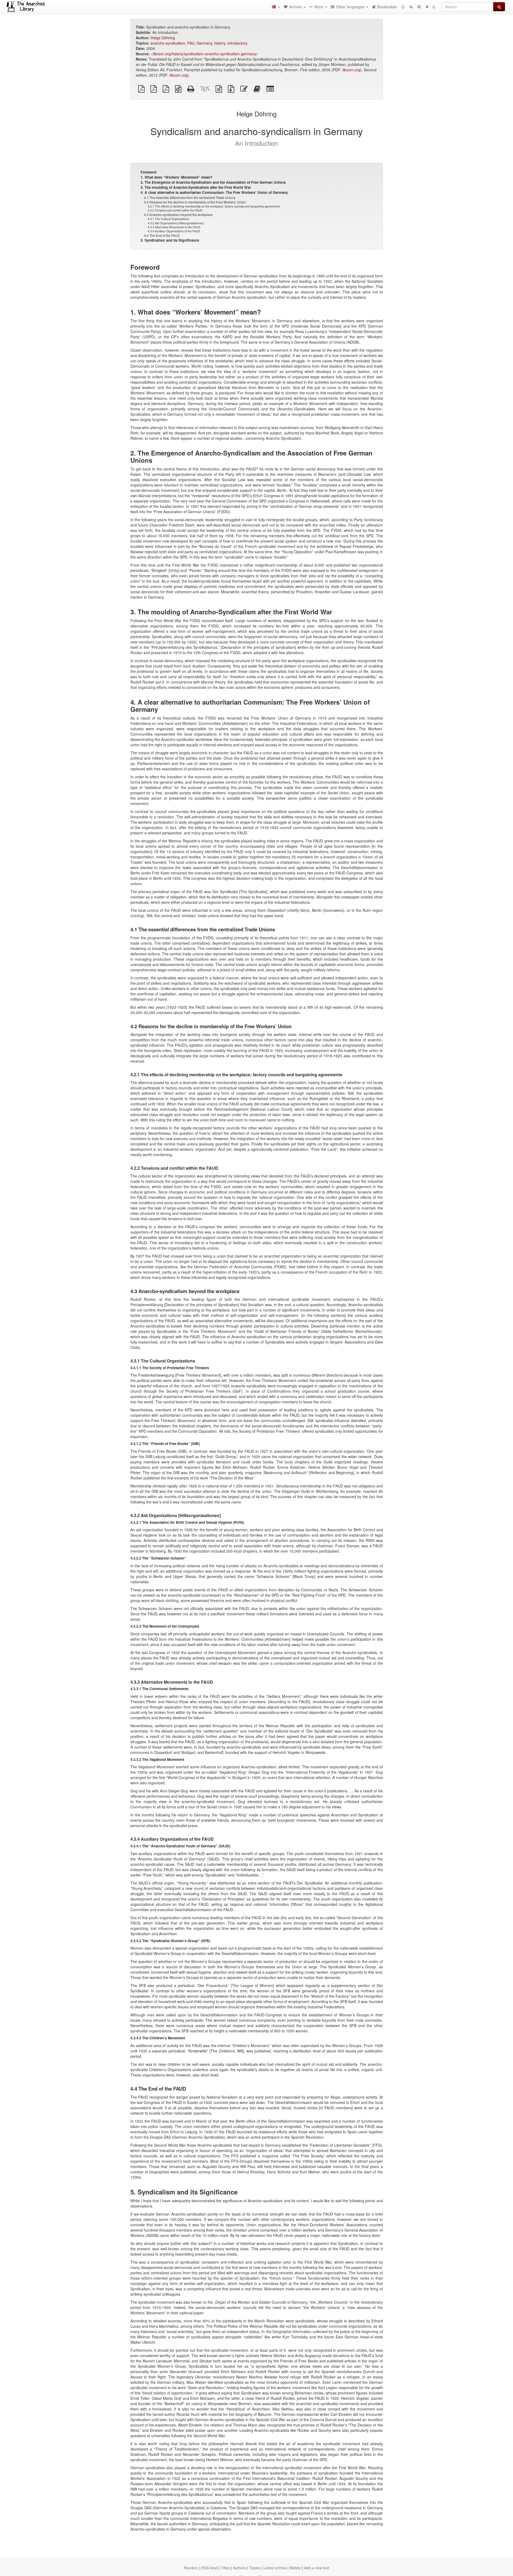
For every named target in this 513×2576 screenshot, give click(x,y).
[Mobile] (403, 7)
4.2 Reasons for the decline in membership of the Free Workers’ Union (195, 202)
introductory (237, 43)
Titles (225, 2568)
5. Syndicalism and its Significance (170, 240)
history (220, 43)
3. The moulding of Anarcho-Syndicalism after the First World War (196, 187)
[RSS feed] (411, 7)
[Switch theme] (434, 7)
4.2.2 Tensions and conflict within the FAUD (175, 210)
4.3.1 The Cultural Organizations (168, 219)
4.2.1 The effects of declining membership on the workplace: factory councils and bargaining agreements (214, 206)
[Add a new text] (427, 7)
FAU (191, 43)
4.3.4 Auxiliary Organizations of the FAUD (174, 231)
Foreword (148, 172)
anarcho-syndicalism (168, 43)
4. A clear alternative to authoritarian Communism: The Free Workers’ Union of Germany (214, 192)
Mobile (295, 2568)
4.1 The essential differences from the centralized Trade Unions (190, 197)
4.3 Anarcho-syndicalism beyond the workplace (178, 215)
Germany (204, 43)
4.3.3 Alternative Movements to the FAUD (174, 227)
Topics (255, 2568)
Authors (240, 2568)
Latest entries (275, 2568)
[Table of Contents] (276, 7)
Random (191, 2568)
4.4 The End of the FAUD (162, 235)
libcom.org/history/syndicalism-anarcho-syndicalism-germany (205, 54)
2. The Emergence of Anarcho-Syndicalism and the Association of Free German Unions (213, 182)
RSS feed (209, 2568)
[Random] (419, 7)
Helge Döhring (163, 38)
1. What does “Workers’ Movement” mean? (176, 177)
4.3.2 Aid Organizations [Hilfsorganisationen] (176, 223)
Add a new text (317, 2568)
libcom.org (351, 70)
